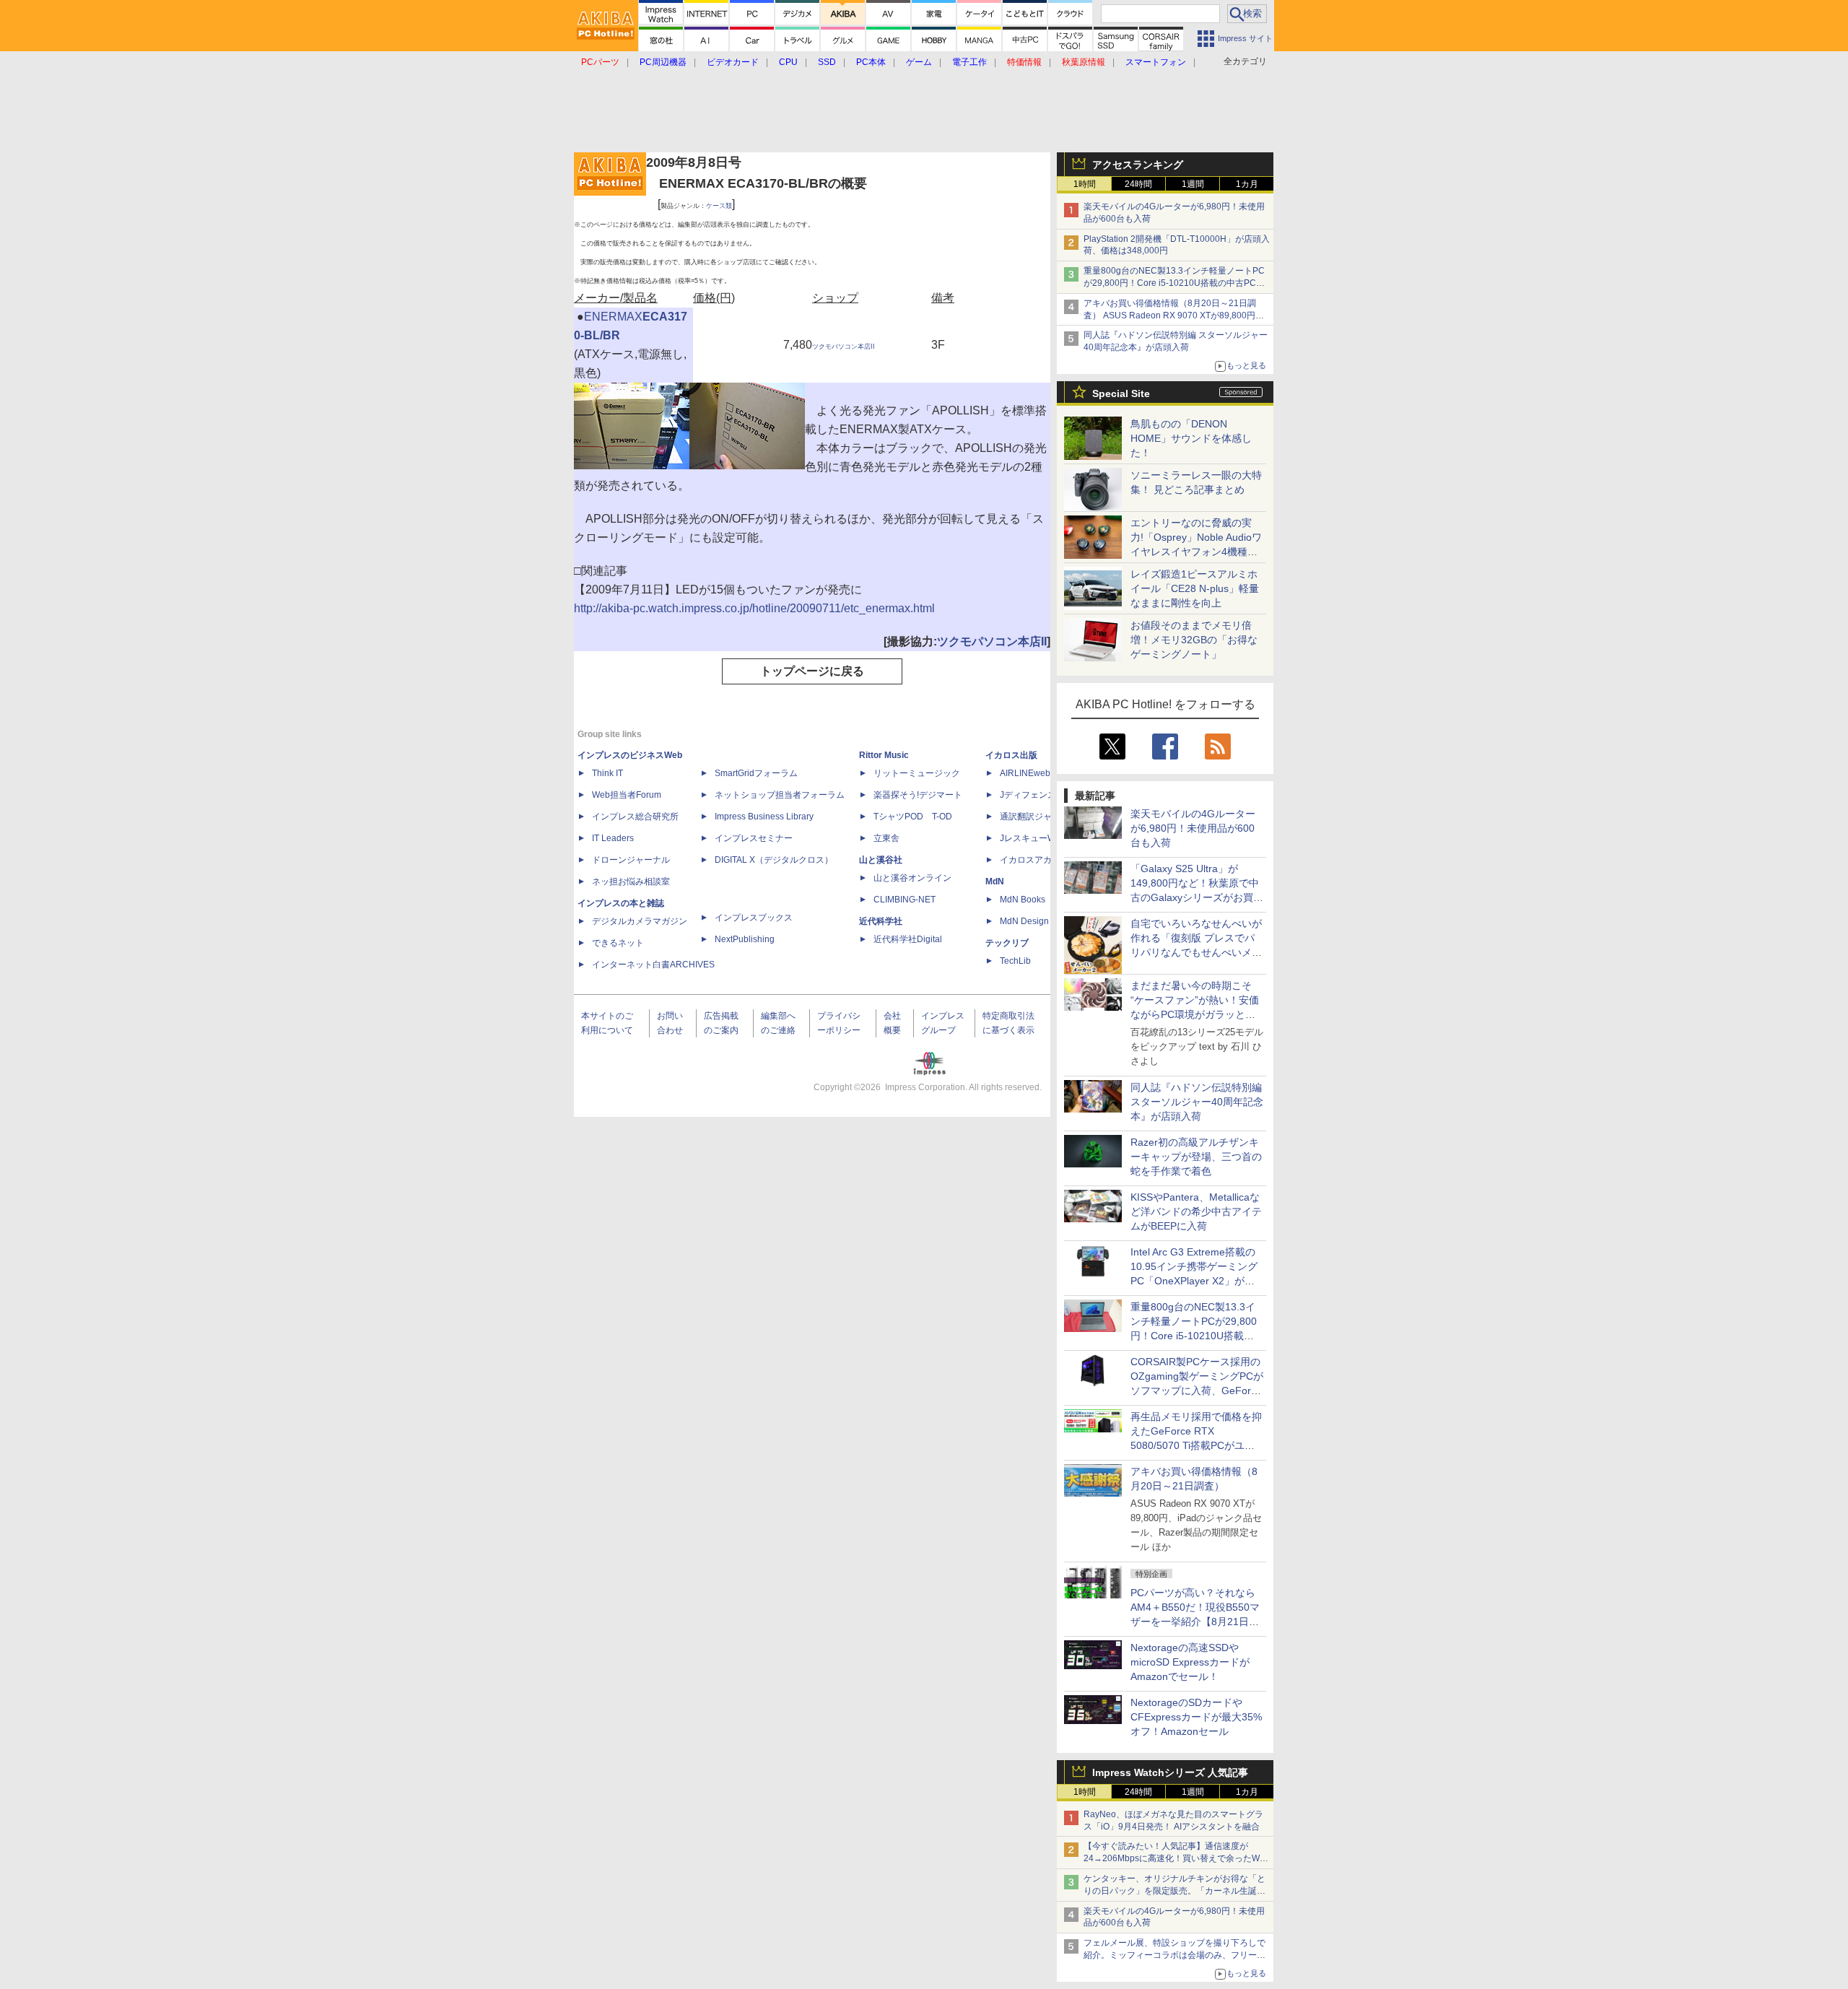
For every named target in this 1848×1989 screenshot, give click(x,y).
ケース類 (719, 206)
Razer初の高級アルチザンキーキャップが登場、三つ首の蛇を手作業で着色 (1196, 1157)
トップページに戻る (812, 671)
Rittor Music (884, 755)
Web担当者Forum (627, 795)
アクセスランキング (1138, 165)
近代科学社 (881, 921)
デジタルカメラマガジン (640, 921)
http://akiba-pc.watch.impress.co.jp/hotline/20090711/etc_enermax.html (754, 608)
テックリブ (1007, 943)
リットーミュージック (917, 773)
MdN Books (1023, 900)
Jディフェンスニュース (1045, 795)
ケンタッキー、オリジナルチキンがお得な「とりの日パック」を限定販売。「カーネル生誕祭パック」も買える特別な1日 (1174, 1891)
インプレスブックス (754, 918)
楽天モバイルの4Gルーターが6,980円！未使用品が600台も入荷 (1193, 828)
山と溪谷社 (881, 860)
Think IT (607, 773)
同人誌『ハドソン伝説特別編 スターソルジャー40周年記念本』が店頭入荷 (1197, 1102)
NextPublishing (745, 939)
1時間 (1085, 184)
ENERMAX (613, 317)
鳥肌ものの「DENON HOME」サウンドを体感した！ (1191, 438)
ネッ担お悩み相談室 (631, 882)
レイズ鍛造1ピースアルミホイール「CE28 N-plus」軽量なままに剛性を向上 (1195, 588)
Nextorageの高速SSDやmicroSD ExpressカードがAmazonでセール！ (1190, 1662)
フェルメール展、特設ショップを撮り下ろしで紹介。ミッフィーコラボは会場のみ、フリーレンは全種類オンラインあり (1174, 1955)
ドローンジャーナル (631, 860)
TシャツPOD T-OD (913, 817)
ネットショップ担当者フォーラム (780, 795)
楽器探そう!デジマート (918, 795)
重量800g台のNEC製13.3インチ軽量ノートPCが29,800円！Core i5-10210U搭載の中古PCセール (1174, 283)
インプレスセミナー (754, 838)
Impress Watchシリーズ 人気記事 (1170, 1772)
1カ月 (1247, 184)
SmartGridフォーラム (756, 773)
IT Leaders (613, 838)
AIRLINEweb (1025, 773)
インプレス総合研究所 (635, 817)
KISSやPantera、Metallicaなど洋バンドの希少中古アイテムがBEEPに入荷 (1196, 1211)
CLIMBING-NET (905, 900)
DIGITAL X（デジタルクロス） (774, 860)
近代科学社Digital (908, 939)
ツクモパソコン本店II (844, 347)
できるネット (618, 943)
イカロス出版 (1011, 755)
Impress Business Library (764, 817)
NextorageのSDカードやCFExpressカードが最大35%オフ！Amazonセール (1196, 1717)
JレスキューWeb (1033, 838)
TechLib (1015, 961)
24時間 (1138, 184)
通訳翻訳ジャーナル (1039, 817)
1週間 (1193, 184)
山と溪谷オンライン (912, 878)
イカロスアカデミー (1039, 860)
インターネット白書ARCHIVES (653, 965)
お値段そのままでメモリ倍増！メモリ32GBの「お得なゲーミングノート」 (1194, 640)
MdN (995, 882)
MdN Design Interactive (1046, 921)
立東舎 (886, 838)
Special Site (1121, 393)
